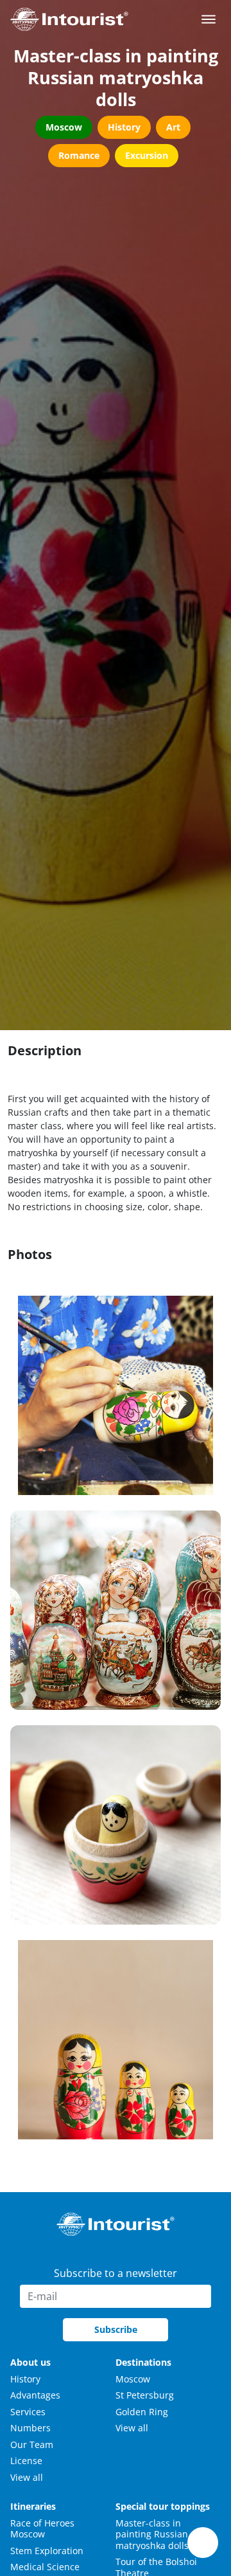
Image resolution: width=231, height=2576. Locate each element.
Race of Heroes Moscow (42, 2529)
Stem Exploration (47, 2551)
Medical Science (45, 2567)
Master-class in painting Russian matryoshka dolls (152, 2534)
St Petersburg (145, 2395)
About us (30, 2362)
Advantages (35, 2395)
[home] (69, 19)
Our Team (32, 2444)
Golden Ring (142, 2412)
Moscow (133, 2379)
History (25, 2379)
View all (27, 2477)
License (26, 2461)
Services (28, 2412)
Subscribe (116, 2329)
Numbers (30, 2428)
